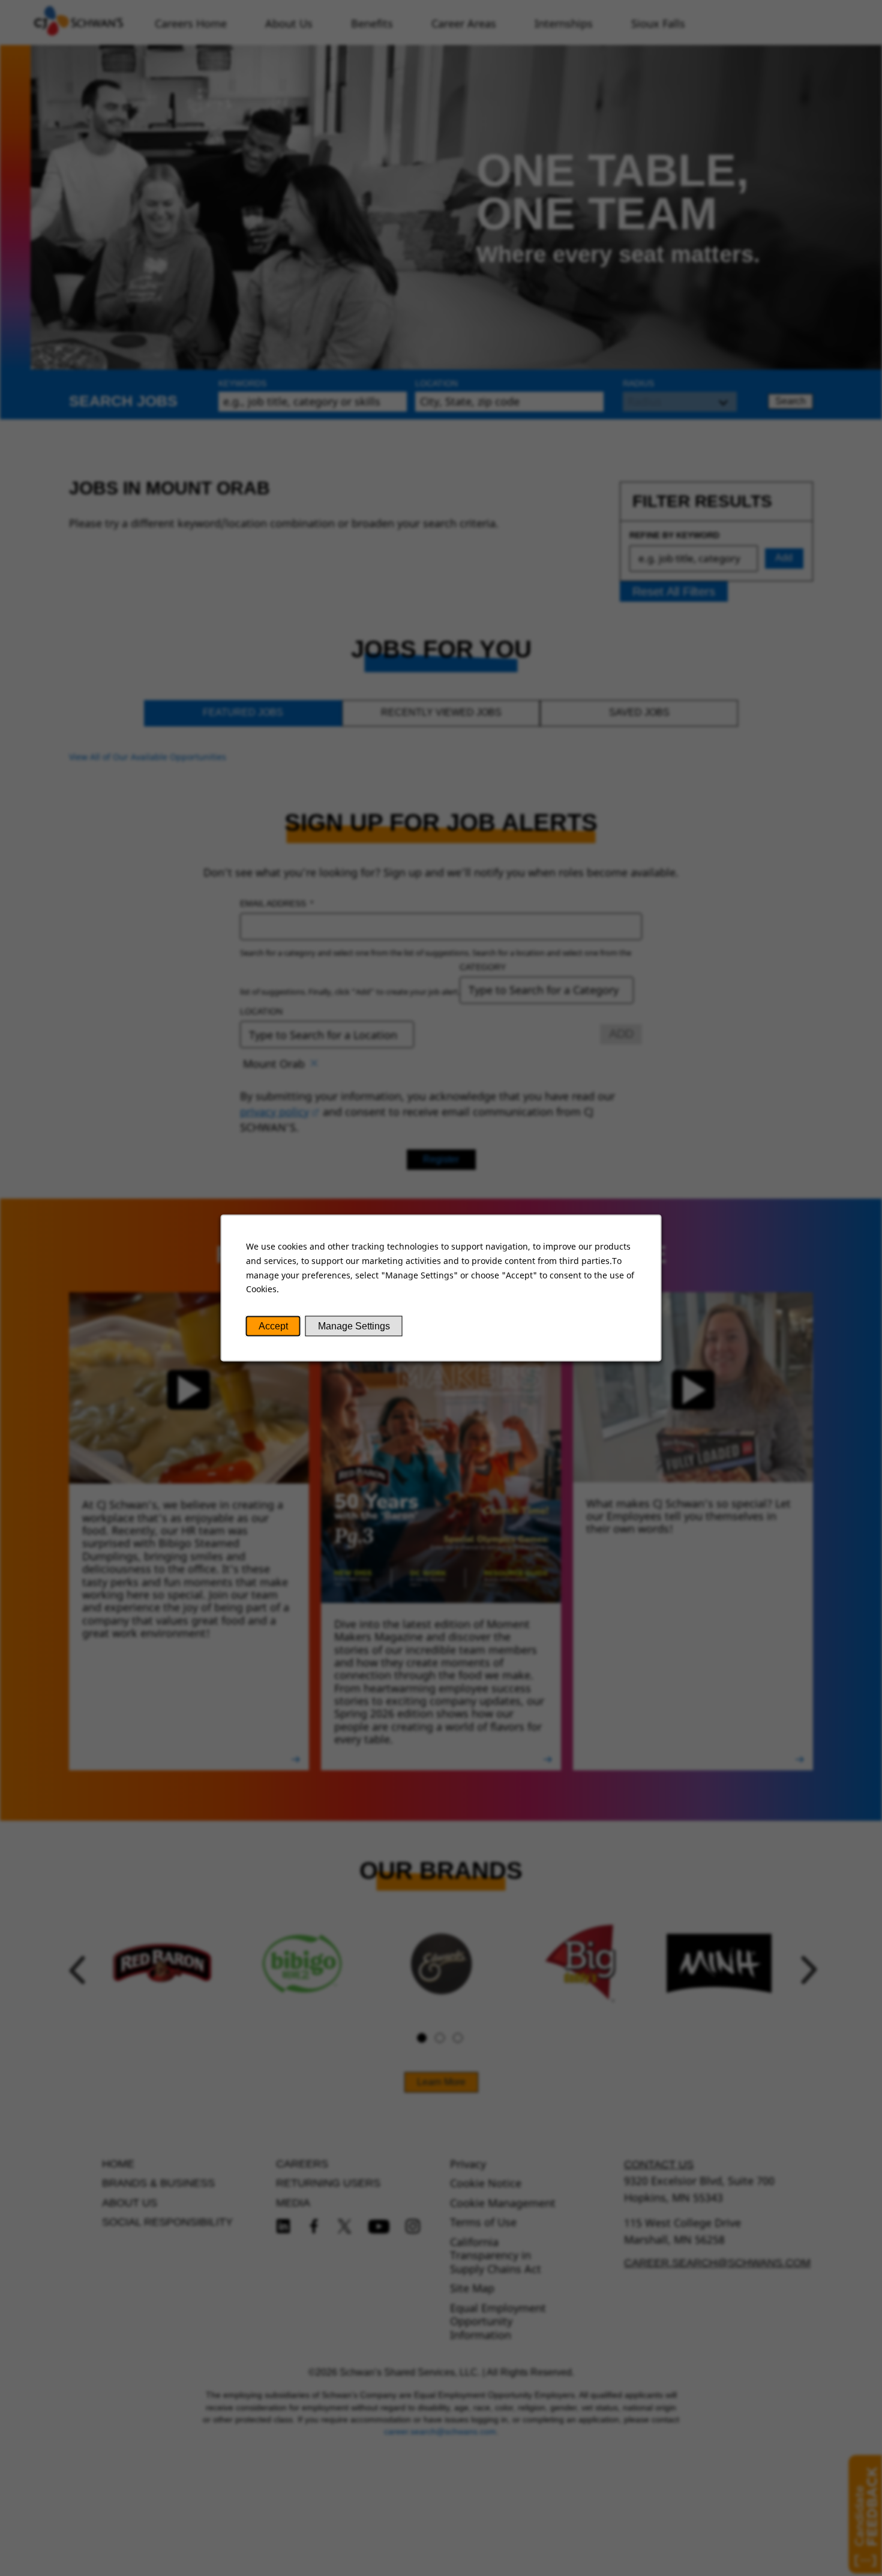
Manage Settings (354, 1326)
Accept (273, 1326)
